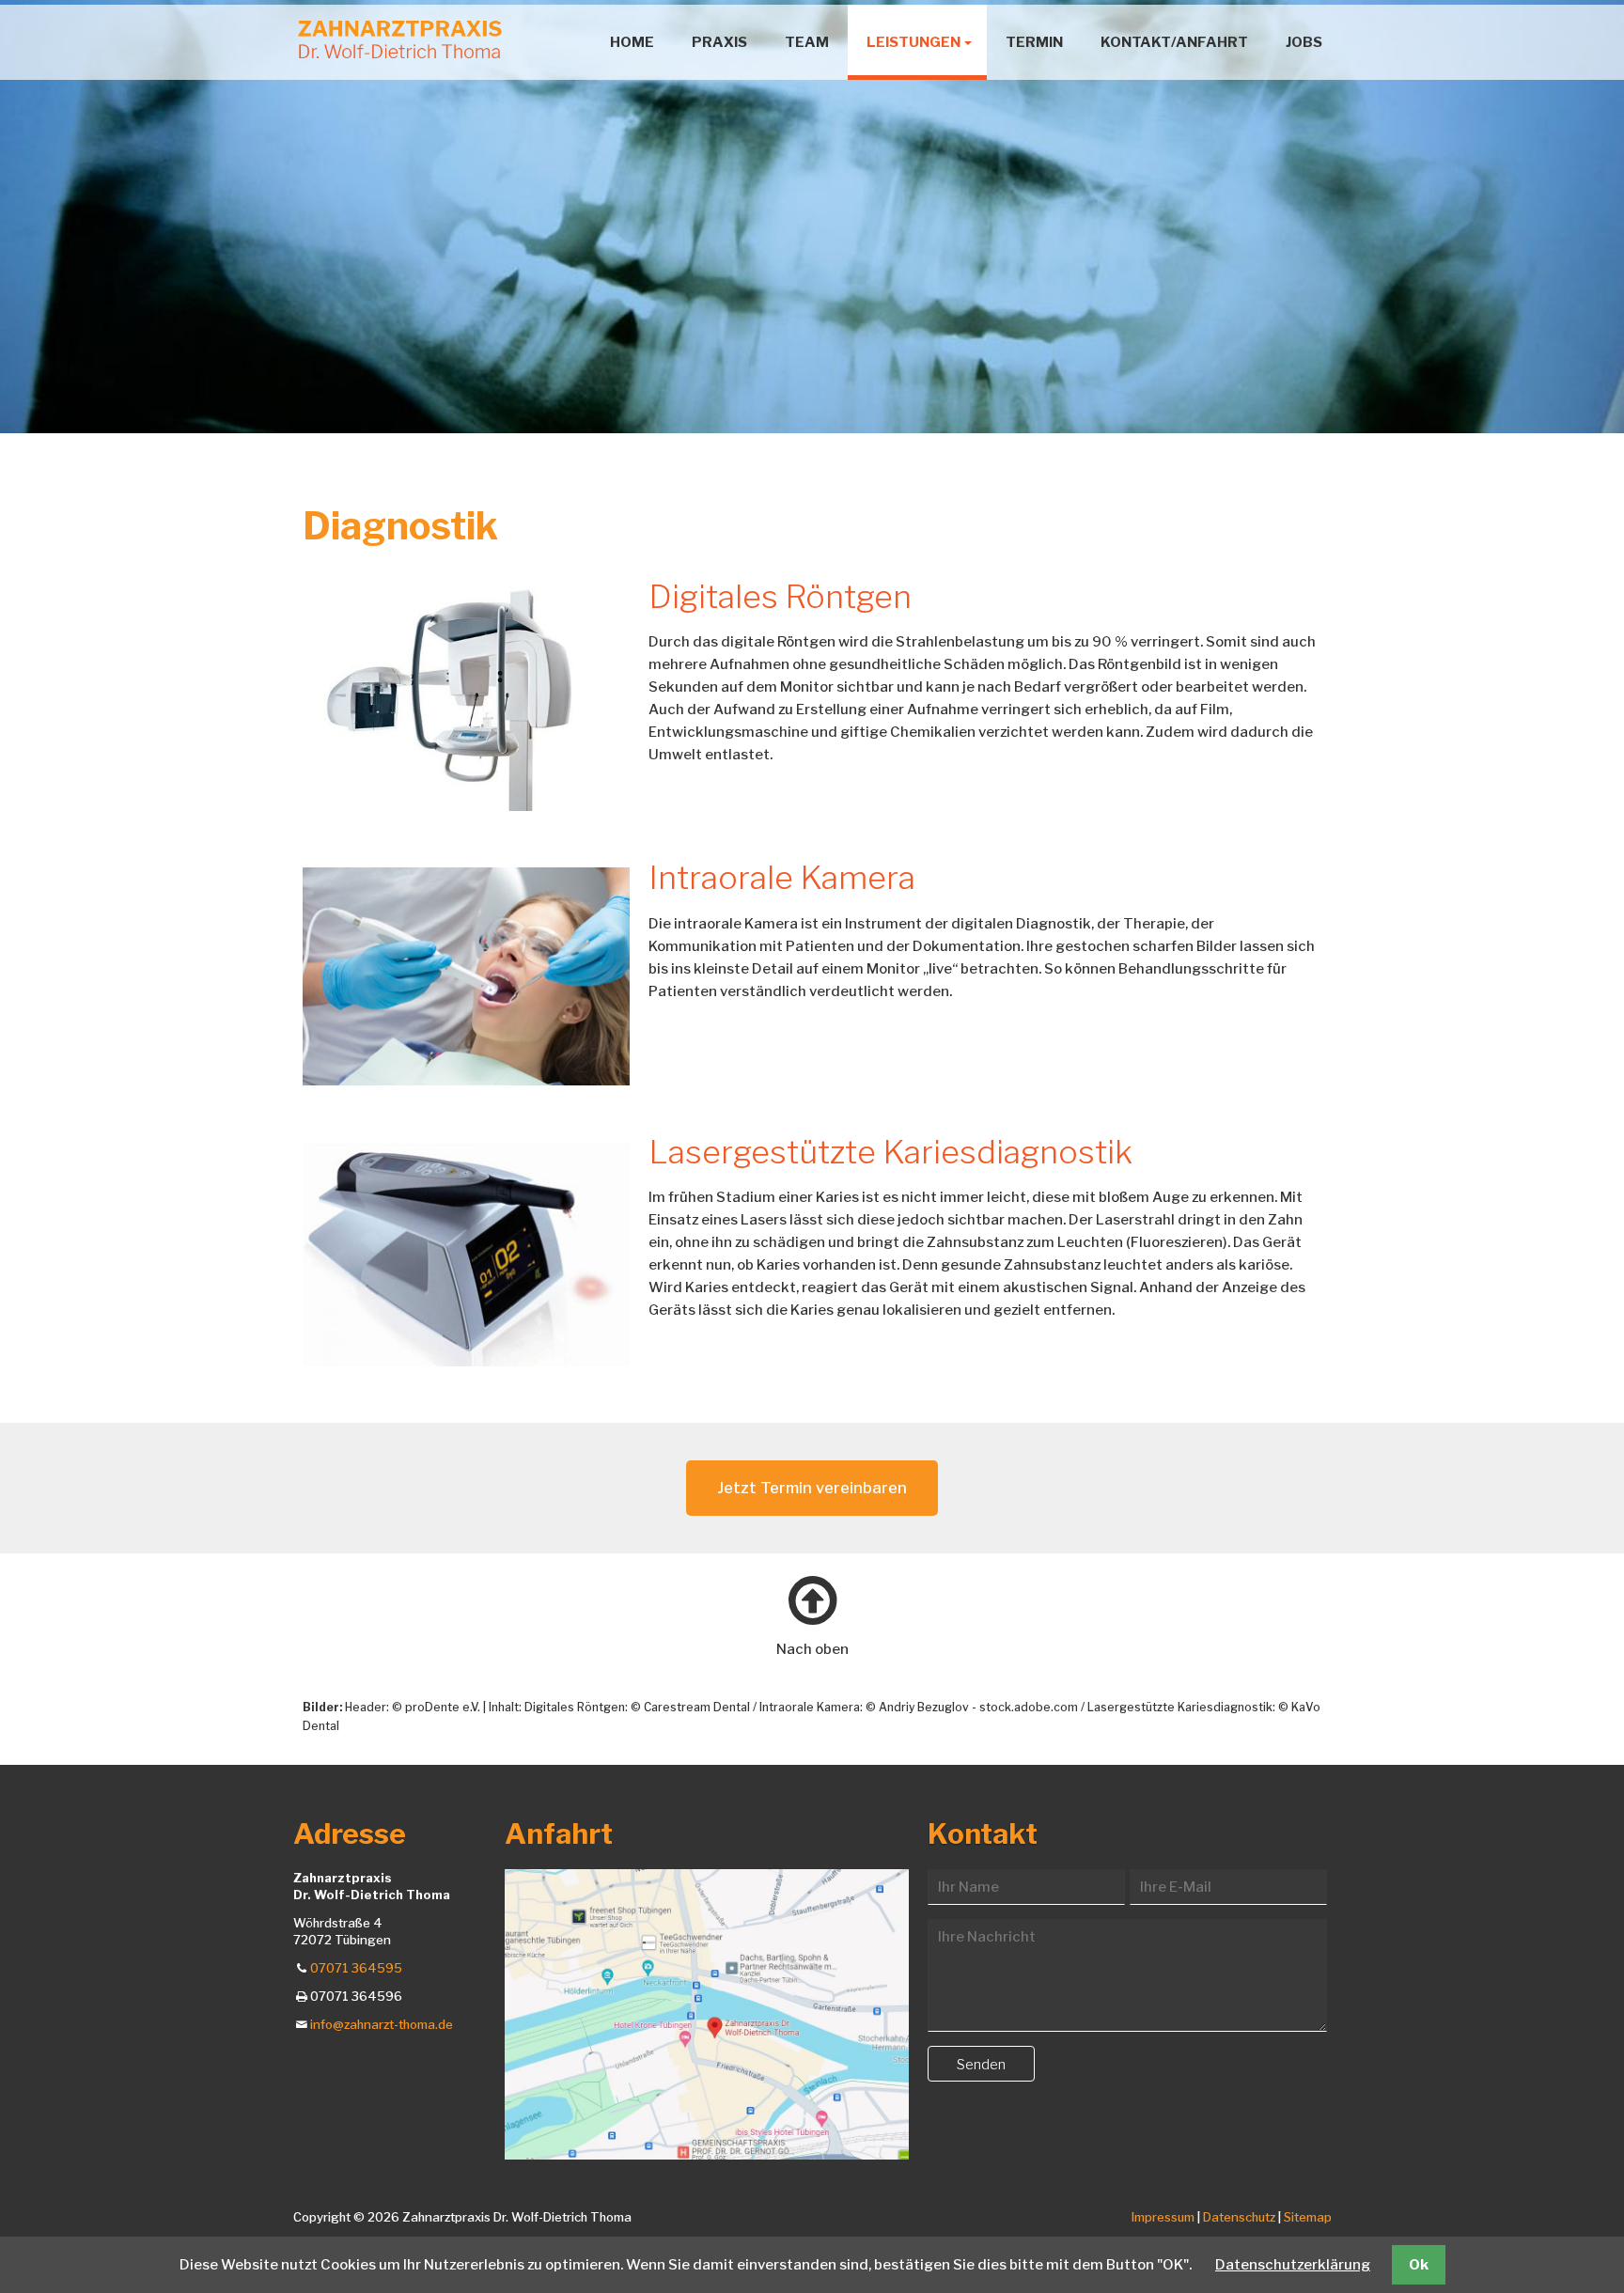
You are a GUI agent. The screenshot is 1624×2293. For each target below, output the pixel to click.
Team (807, 42)
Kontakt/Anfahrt (1174, 42)
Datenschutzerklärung (1293, 2265)
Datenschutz (1241, 2217)
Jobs (1304, 42)
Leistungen (913, 42)
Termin (1034, 42)
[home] (400, 39)
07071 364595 (356, 1968)
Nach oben (812, 1649)
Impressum (1164, 2217)
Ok (1419, 2265)
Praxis (719, 42)
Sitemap (1308, 2217)
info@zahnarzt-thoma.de (382, 2024)
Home (632, 42)
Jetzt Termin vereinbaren (812, 1488)
